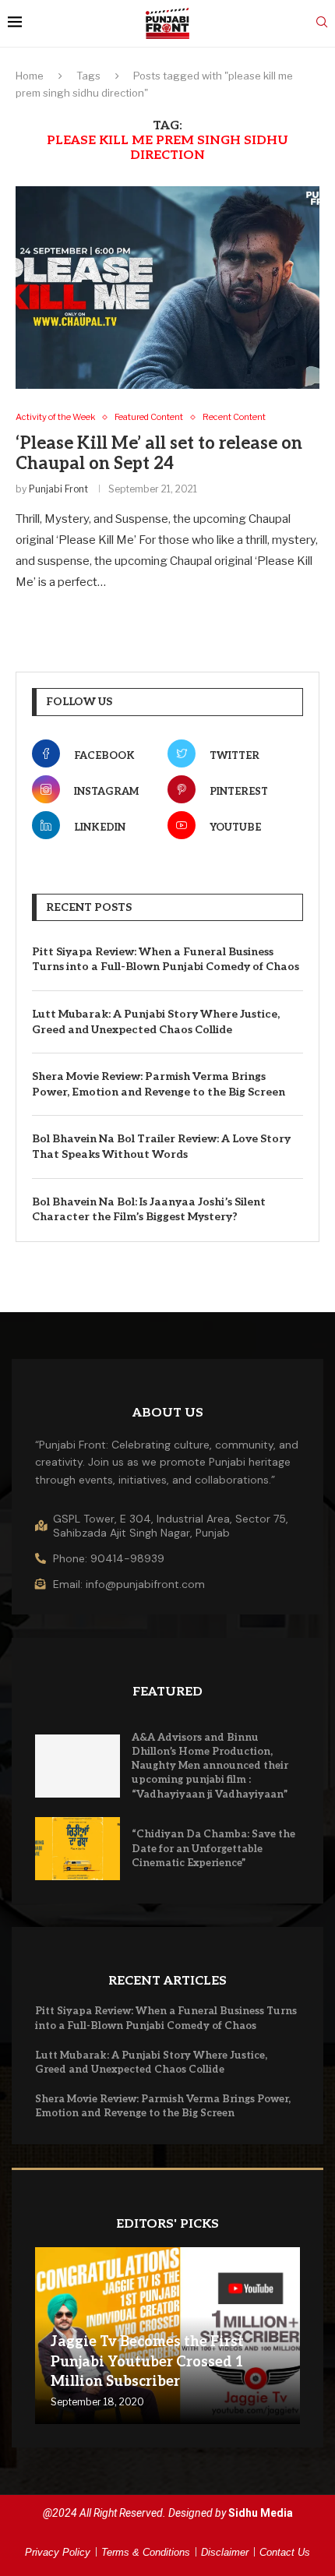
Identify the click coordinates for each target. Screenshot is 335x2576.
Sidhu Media (261, 2513)
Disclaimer (225, 2552)
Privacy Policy (58, 2552)
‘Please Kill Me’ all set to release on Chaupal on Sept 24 (159, 453)
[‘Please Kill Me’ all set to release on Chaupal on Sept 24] (167, 288)
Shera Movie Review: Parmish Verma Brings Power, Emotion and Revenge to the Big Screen (159, 1084)
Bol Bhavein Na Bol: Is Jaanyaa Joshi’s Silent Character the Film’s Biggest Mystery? (149, 1210)
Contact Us (285, 2552)
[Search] (322, 23)
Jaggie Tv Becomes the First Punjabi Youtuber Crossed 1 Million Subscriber (147, 2361)
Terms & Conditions (146, 2552)
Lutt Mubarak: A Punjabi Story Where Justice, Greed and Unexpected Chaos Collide (156, 1022)
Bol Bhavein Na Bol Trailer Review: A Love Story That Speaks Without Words (161, 1147)
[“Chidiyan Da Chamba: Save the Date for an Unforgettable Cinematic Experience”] (78, 1849)
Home (30, 76)
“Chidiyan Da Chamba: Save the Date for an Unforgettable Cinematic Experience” (213, 1848)
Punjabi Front (58, 489)
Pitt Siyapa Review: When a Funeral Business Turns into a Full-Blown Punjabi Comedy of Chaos (166, 960)
